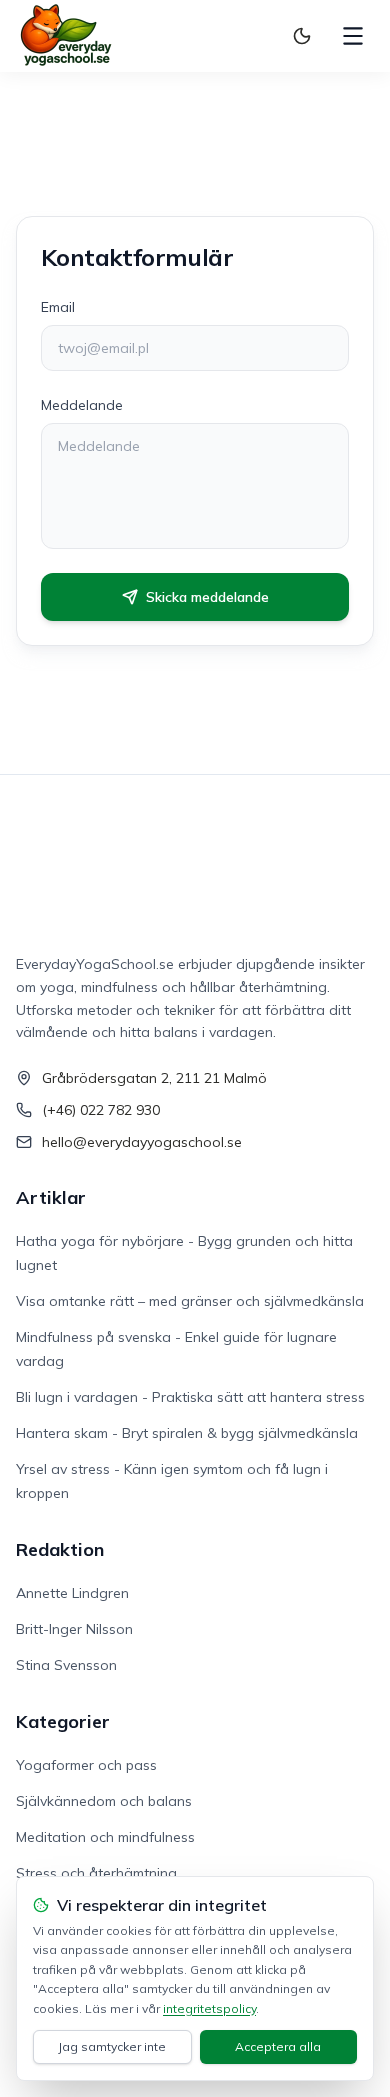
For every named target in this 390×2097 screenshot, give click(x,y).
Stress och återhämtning (96, 1873)
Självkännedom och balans (104, 1801)
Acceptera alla (278, 2046)
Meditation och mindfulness (105, 1837)
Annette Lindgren (72, 1593)
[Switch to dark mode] (302, 36)
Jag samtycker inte (112, 2046)
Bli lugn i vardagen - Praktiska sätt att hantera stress (190, 1397)
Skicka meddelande (207, 597)
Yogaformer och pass (86, 1765)
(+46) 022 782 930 (101, 1110)
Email (58, 307)
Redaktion (60, 1549)
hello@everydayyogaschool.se (142, 1142)
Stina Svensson (66, 1665)
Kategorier (63, 1721)
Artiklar (51, 1197)
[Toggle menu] (353, 36)
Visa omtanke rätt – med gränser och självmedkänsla (190, 1301)
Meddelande (82, 405)
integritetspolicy (209, 2008)
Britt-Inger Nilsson (74, 1629)
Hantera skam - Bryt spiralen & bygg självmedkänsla (187, 1433)
